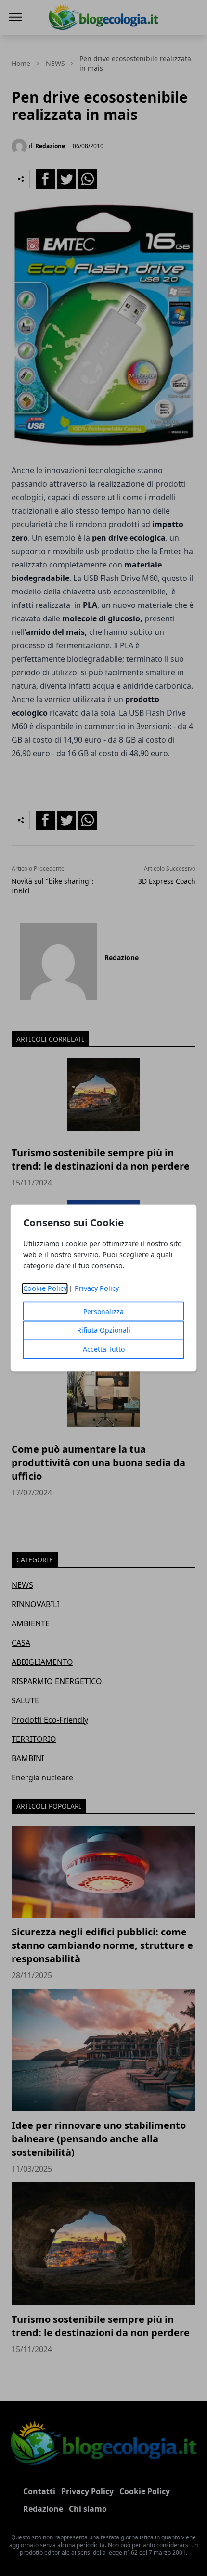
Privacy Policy (97, 1289)
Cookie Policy (45, 1289)
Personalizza (103, 1312)
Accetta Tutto (104, 1349)
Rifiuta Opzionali (104, 1331)
